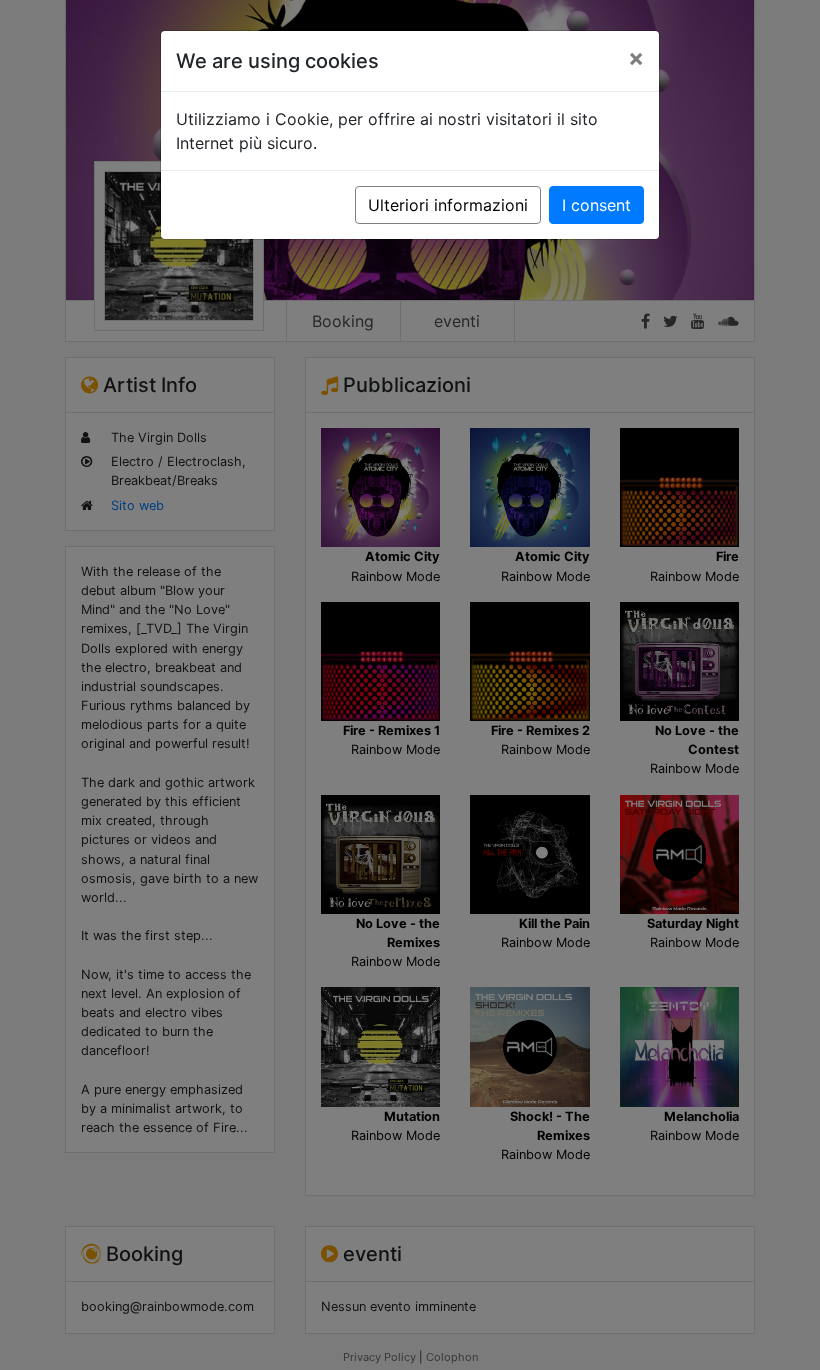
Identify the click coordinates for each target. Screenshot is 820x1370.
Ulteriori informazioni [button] (448, 205)
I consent (596, 205)
